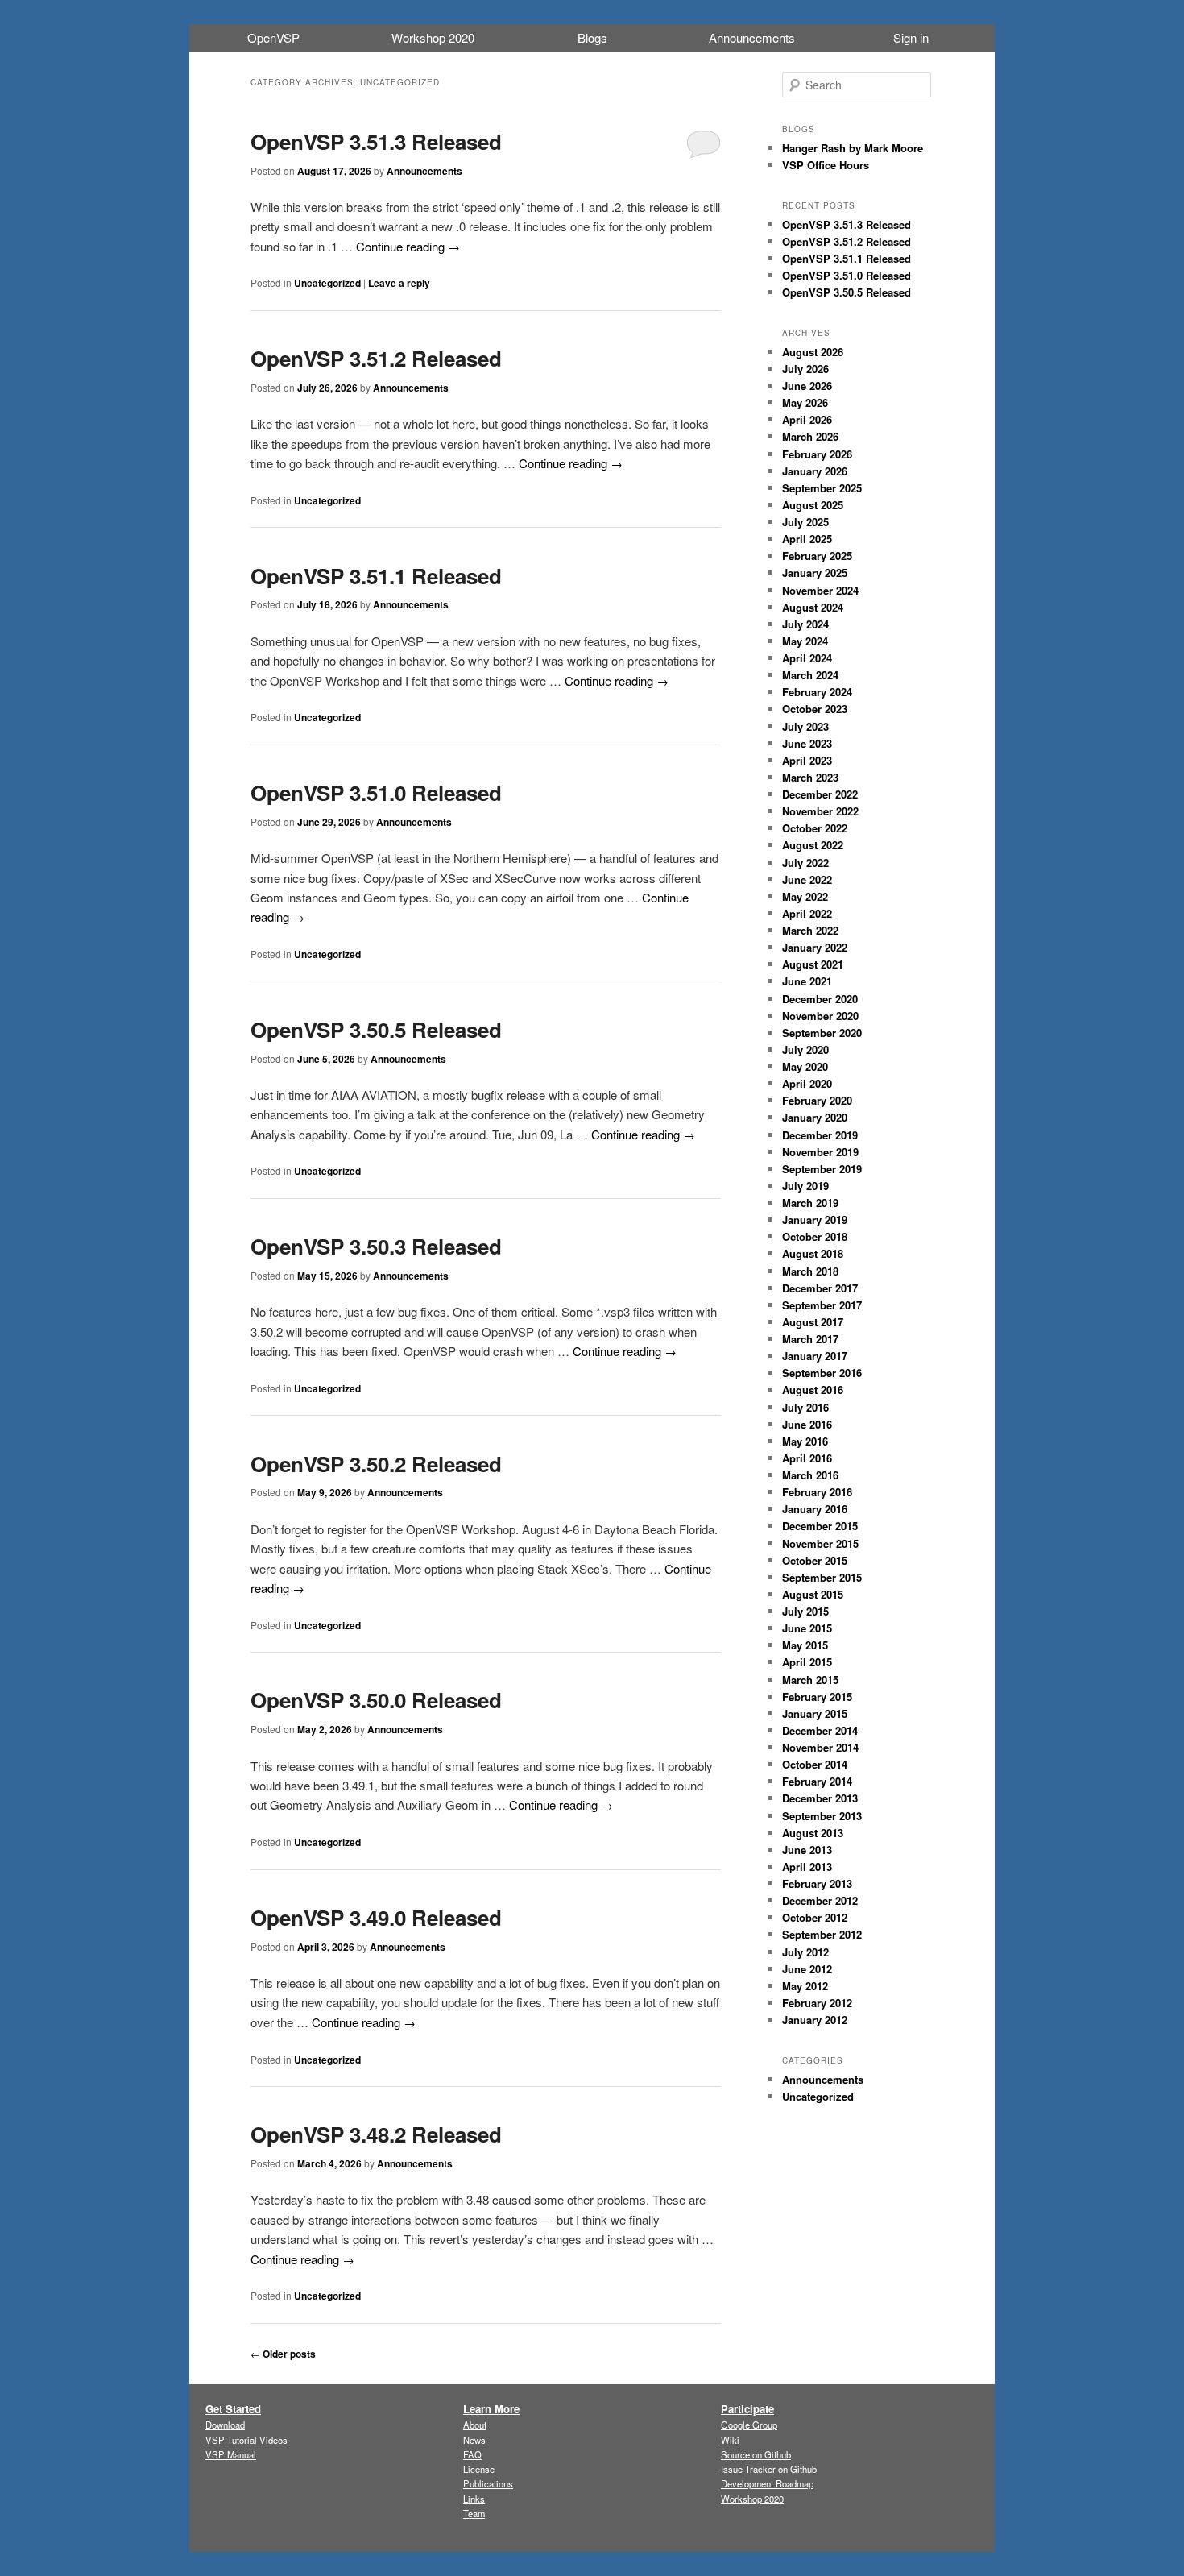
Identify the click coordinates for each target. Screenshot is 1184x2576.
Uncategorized (327, 283)
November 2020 (820, 1016)
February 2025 (817, 556)
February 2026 (817, 454)
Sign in (911, 37)
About (475, 2425)
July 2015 (805, 1611)
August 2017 (813, 1322)
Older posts (283, 2354)
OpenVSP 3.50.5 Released (376, 1029)
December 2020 (820, 999)
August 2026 (813, 352)
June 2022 (807, 879)
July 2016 (805, 1407)
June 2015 (807, 1628)
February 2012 (817, 2003)
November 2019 (820, 1152)
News (474, 2440)
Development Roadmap (767, 2483)
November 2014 (820, 1747)
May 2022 (805, 896)
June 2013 (807, 1850)
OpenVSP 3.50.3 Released (376, 1246)
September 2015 (822, 1577)
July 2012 (805, 1952)
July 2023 (805, 726)
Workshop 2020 (433, 37)
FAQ (472, 2454)
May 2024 (805, 641)
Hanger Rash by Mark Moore (853, 148)
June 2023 (807, 743)
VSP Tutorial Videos (246, 2440)
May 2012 (805, 1986)
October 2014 (815, 1764)
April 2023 (807, 760)
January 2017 (815, 1356)
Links (474, 2499)
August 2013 (813, 1833)
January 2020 (815, 1117)
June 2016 (807, 1424)
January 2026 (815, 471)
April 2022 (807, 913)
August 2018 (813, 1253)
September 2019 (822, 1169)
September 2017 (822, 1305)
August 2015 (813, 1594)
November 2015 (820, 1543)
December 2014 (820, 1730)
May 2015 (805, 1645)
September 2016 (822, 1373)
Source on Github (756, 2454)
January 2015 (815, 1713)
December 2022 (820, 794)
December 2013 (820, 1798)
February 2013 (817, 1883)
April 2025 (807, 539)
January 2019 (815, 1220)
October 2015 (815, 1560)
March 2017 (810, 1339)
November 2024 (820, 590)
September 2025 (822, 488)
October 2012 (815, 1917)
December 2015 (820, 1526)
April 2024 (807, 658)
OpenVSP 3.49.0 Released (376, 1917)
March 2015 (810, 1680)
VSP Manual (231, 2454)
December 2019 (820, 1135)
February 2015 (817, 1697)
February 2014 (817, 1781)
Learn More (491, 2409)
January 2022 (815, 947)
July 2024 (805, 624)
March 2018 (810, 1271)
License (479, 2469)
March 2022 (810, 930)
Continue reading (408, 246)
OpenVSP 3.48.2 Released (376, 2134)
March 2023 (810, 777)
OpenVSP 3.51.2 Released (376, 358)
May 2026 (805, 402)
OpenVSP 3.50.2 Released (376, 1464)
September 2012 (822, 1934)
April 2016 (807, 1458)
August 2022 (813, 845)
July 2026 (805, 369)
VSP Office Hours (826, 165)
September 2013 (822, 1816)
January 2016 (815, 1509)
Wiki (730, 2440)
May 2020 (805, 1066)
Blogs (592, 37)
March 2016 (810, 1475)
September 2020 (822, 1033)
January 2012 (815, 2020)
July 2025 (805, 522)
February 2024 (817, 692)
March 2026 (810, 436)
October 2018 (815, 1236)
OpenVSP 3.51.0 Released (376, 792)
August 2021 (813, 964)
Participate (747, 2409)
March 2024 (810, 675)
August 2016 (813, 1390)
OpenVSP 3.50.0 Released (376, 1700)
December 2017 (820, 1288)
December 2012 (820, 1900)
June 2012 (807, 1969)
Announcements (752, 37)
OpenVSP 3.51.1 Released (376, 576)
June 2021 (807, 981)
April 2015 (807, 1662)
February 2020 (817, 1100)
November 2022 (820, 811)
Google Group (749, 2425)
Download (225, 2425)
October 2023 (815, 709)
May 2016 (805, 1441)
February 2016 (817, 1492)
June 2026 (807, 386)
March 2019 (810, 1203)
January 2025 (815, 572)
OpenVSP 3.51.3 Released (376, 141)
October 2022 (815, 828)
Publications (488, 2483)
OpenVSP (273, 37)
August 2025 (813, 505)
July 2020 (805, 1049)
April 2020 (807, 1083)
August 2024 (813, 607)
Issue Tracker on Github (769, 2469)
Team (474, 2513)
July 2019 (805, 1186)
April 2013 (807, 1867)
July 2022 (805, 863)
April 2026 (807, 419)
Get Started (233, 2409)
